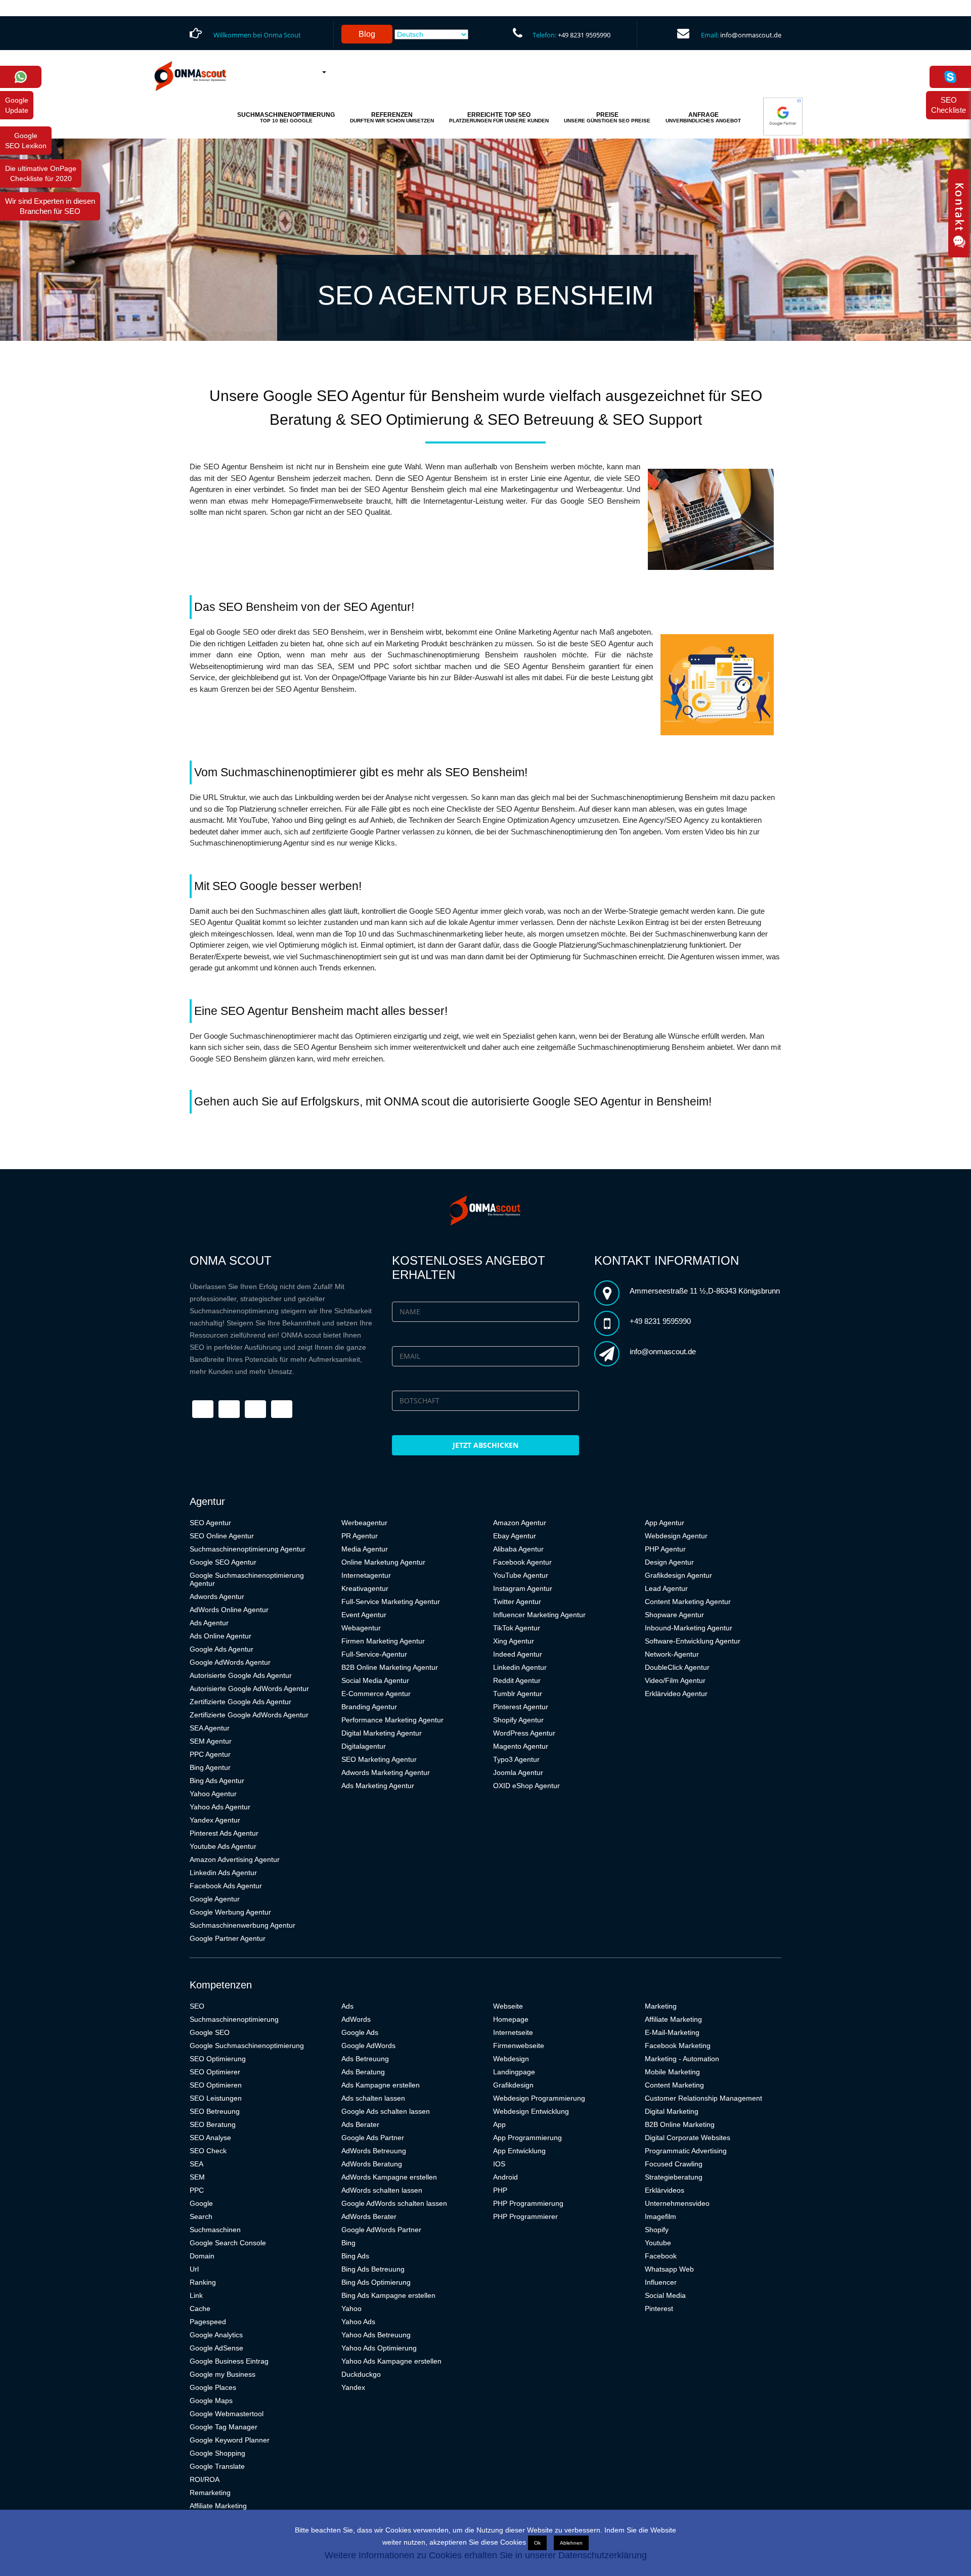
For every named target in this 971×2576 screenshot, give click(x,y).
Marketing (661, 2006)
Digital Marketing (672, 2111)
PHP (500, 2190)
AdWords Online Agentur (229, 1610)
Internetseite (513, 2032)
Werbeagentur (364, 1523)
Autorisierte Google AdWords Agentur (249, 1689)
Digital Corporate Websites (688, 2138)
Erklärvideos (665, 2190)
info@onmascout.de (751, 35)
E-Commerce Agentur (376, 1694)
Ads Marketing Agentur (378, 1786)
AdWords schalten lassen (382, 2190)
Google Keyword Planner (230, 2440)
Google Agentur (215, 1899)
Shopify (657, 2230)
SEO (197, 2006)
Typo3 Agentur (516, 1759)
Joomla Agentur (518, 1772)
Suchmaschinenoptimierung (234, 2019)
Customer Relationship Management (703, 2098)
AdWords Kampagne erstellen (389, 2177)
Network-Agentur (672, 1654)
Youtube (658, 2243)
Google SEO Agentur (223, 1562)
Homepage (511, 2019)
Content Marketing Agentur (688, 1602)
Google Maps (211, 2401)
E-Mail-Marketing (672, 2032)
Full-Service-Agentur (374, 1654)
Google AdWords (368, 2046)
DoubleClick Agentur (677, 1667)
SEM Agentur (211, 1741)
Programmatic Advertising (686, 2151)
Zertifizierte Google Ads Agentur (240, 1702)
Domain (202, 2256)
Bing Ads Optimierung (376, 2282)
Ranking (203, 2282)
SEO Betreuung (215, 2111)
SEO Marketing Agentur (379, 1759)
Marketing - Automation (682, 2059)
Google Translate (217, 2466)
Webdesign (511, 2059)
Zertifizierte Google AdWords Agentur (249, 1715)
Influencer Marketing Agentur (539, 1615)
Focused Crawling (674, 2164)
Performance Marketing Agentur (392, 1720)
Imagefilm (660, 2216)
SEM (197, 2177)
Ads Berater (360, 2124)
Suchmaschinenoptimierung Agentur (248, 1549)
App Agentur (665, 1523)
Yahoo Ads (358, 2322)
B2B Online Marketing (680, 2124)
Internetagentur (366, 1575)
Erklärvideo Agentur (676, 1694)
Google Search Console (228, 2243)
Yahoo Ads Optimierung (379, 2348)
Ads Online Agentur (220, 1636)
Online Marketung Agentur (383, 1562)
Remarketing (210, 2493)
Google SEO (210, 2032)
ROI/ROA (205, 2479)
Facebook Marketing (678, 2046)
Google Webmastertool (227, 2414)
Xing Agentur (514, 1641)
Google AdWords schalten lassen (394, 2203)
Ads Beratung (363, 2072)
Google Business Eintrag (229, 2361)
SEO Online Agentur (222, 1536)
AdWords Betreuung (374, 2151)
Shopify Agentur (518, 1720)
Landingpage (514, 2072)
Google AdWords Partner (381, 2230)
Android (505, 2177)
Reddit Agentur (517, 1680)
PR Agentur (360, 1536)
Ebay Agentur (515, 1536)
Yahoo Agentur (213, 1794)
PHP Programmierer (525, 2216)
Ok (537, 2543)
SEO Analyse (210, 2138)
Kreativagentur (365, 1588)
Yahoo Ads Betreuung (376, 2335)
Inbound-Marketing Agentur (689, 1628)
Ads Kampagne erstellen (381, 2085)
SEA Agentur (210, 1728)
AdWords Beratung (372, 2164)
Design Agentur (669, 1562)
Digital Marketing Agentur (382, 1733)
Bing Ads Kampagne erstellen (388, 2295)
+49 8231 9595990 (584, 35)
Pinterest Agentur (521, 1707)
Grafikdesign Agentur (678, 1575)
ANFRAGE (703, 117)
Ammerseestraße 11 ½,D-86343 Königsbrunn (705, 1291)
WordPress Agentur (524, 1733)
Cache (200, 2308)
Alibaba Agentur (518, 1549)
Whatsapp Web (669, 2269)
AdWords (356, 2019)
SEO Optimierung (218, 2059)
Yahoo (351, 2308)
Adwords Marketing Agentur (386, 1772)
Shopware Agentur (674, 1615)
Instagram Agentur (523, 1588)
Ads (347, 2006)
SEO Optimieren (216, 2085)
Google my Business (223, 2374)
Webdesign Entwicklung (531, 2111)
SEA (196, 2164)
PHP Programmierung (528, 2203)
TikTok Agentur (517, 1628)
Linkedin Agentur (520, 1667)
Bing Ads (355, 2256)
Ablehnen (571, 2543)
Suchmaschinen (215, 2230)
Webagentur (361, 1628)
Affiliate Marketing (218, 2506)
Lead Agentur (666, 1588)
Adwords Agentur (217, 1596)
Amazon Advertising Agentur (235, 1859)
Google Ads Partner (373, 2138)
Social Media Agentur (375, 1680)
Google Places (213, 2387)
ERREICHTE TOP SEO (499, 117)
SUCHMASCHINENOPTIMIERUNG (286, 117)
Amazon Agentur (520, 1523)
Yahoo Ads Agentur (220, 1807)
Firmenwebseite (519, 2046)
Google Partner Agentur (228, 1938)
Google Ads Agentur (222, 1649)
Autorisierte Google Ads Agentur (241, 1675)
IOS (499, 2164)
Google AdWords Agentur (230, 1662)
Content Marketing (674, 2085)
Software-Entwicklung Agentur (693, 1641)
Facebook (661, 2256)
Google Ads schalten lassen (386, 2111)
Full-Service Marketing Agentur (391, 1602)
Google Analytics (216, 2335)
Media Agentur (365, 1549)
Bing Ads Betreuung (373, 2269)
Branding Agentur (369, 1707)
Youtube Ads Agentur (223, 1846)
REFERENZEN (392, 117)
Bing (348, 2243)
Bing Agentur (210, 1767)
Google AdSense (216, 2348)
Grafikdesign (513, 2085)
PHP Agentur (665, 1549)
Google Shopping (217, 2453)
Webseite (508, 2006)
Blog (367, 34)
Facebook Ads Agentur (226, 1886)
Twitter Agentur (517, 1602)
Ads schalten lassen (373, 2098)
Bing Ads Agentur (217, 1781)
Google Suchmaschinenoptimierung (247, 2046)
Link (196, 2295)
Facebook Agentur (522, 1562)
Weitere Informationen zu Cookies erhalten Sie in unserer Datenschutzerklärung (486, 2555)
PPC (197, 2190)
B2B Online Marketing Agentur (390, 1667)
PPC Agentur (210, 1754)
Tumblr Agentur (518, 1694)
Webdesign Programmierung (539, 2098)
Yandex (353, 2387)
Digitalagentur (364, 1746)
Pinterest (659, 2308)
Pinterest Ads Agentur (224, 1833)
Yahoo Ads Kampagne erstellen (391, 2361)
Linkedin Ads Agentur (223, 1873)
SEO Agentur (210, 1523)
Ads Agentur (209, 1623)
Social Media (665, 2295)
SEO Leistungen (216, 2098)
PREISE (607, 117)
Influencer (661, 2282)
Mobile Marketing (672, 2072)
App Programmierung (527, 2138)
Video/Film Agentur (675, 1680)
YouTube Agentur (521, 1575)
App (499, 2124)
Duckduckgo (361, 2374)
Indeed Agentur (518, 1654)
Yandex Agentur (215, 1820)
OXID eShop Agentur (526, 1786)
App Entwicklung (519, 2151)
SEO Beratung (213, 2124)
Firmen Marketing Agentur (383, 1641)
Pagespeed (208, 2322)
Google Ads (360, 2032)
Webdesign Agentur (676, 1536)
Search (201, 2216)
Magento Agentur (521, 1746)
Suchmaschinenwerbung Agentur (242, 1925)
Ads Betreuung (365, 2059)
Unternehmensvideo (677, 2203)
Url (194, 2269)
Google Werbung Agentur (230, 1912)
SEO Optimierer (215, 2072)
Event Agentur (364, 1615)
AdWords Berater (369, 2216)
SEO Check (208, 2151)
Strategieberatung (674, 2177)
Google (201, 2203)
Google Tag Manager (224, 2427)
